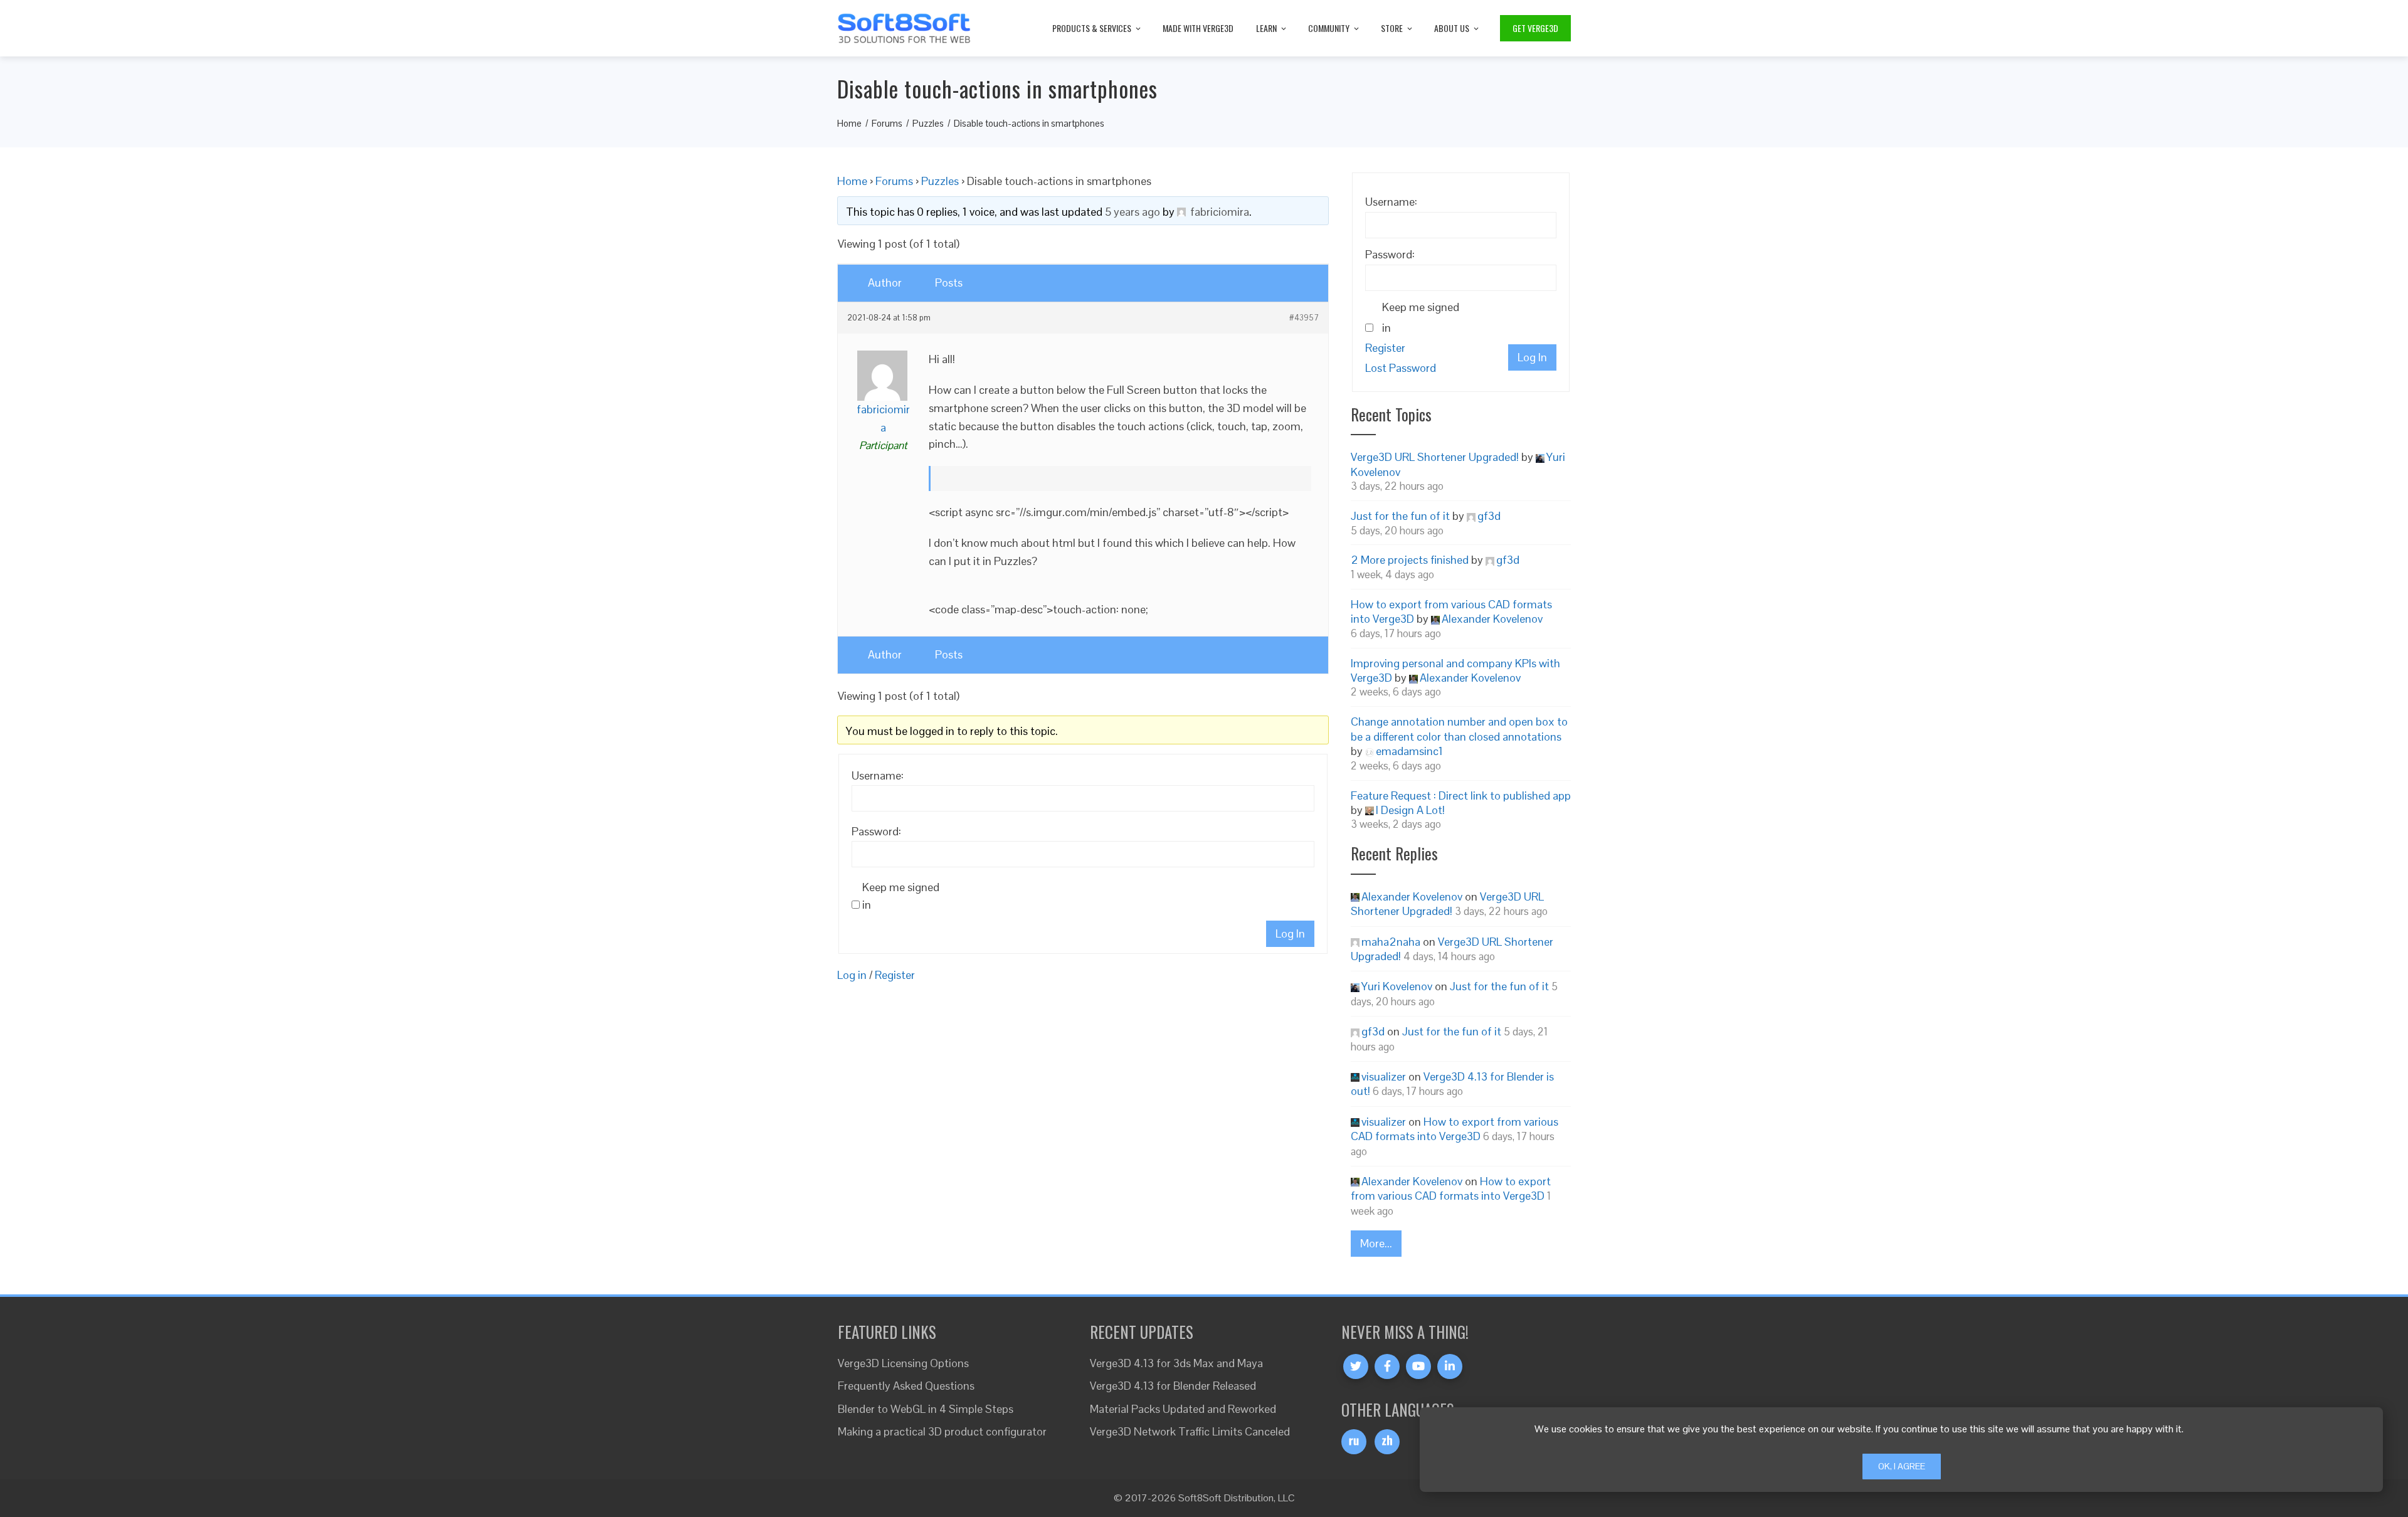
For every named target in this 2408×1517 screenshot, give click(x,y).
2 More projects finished (1410, 560)
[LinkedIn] (1450, 1366)
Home (852, 181)
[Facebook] (1387, 1366)
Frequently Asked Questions (906, 1386)
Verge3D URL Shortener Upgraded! (1435, 457)
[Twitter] (1356, 1366)
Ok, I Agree (1902, 1466)
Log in (852, 975)
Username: (878, 775)
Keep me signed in (901, 896)
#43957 (1304, 318)
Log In (1290, 933)
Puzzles (940, 181)
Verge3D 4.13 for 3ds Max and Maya (1176, 1363)
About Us (1452, 28)
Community (1329, 28)
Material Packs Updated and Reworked (1183, 1409)
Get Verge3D (1535, 28)
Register (895, 975)
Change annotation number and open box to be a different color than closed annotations (1459, 729)
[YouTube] (1418, 1366)
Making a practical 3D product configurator (942, 1431)
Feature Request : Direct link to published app (1461, 795)
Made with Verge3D (1198, 28)
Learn (1266, 28)
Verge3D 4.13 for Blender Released (1173, 1386)
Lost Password (1401, 368)
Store (1392, 28)
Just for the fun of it (1400, 516)
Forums (894, 181)
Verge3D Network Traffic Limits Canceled (1190, 1431)
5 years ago (1133, 212)
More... (1376, 1243)
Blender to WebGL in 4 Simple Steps (926, 1409)
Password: (876, 831)
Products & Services (1092, 28)
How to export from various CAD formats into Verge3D (1455, 1129)
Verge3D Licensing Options (903, 1363)
